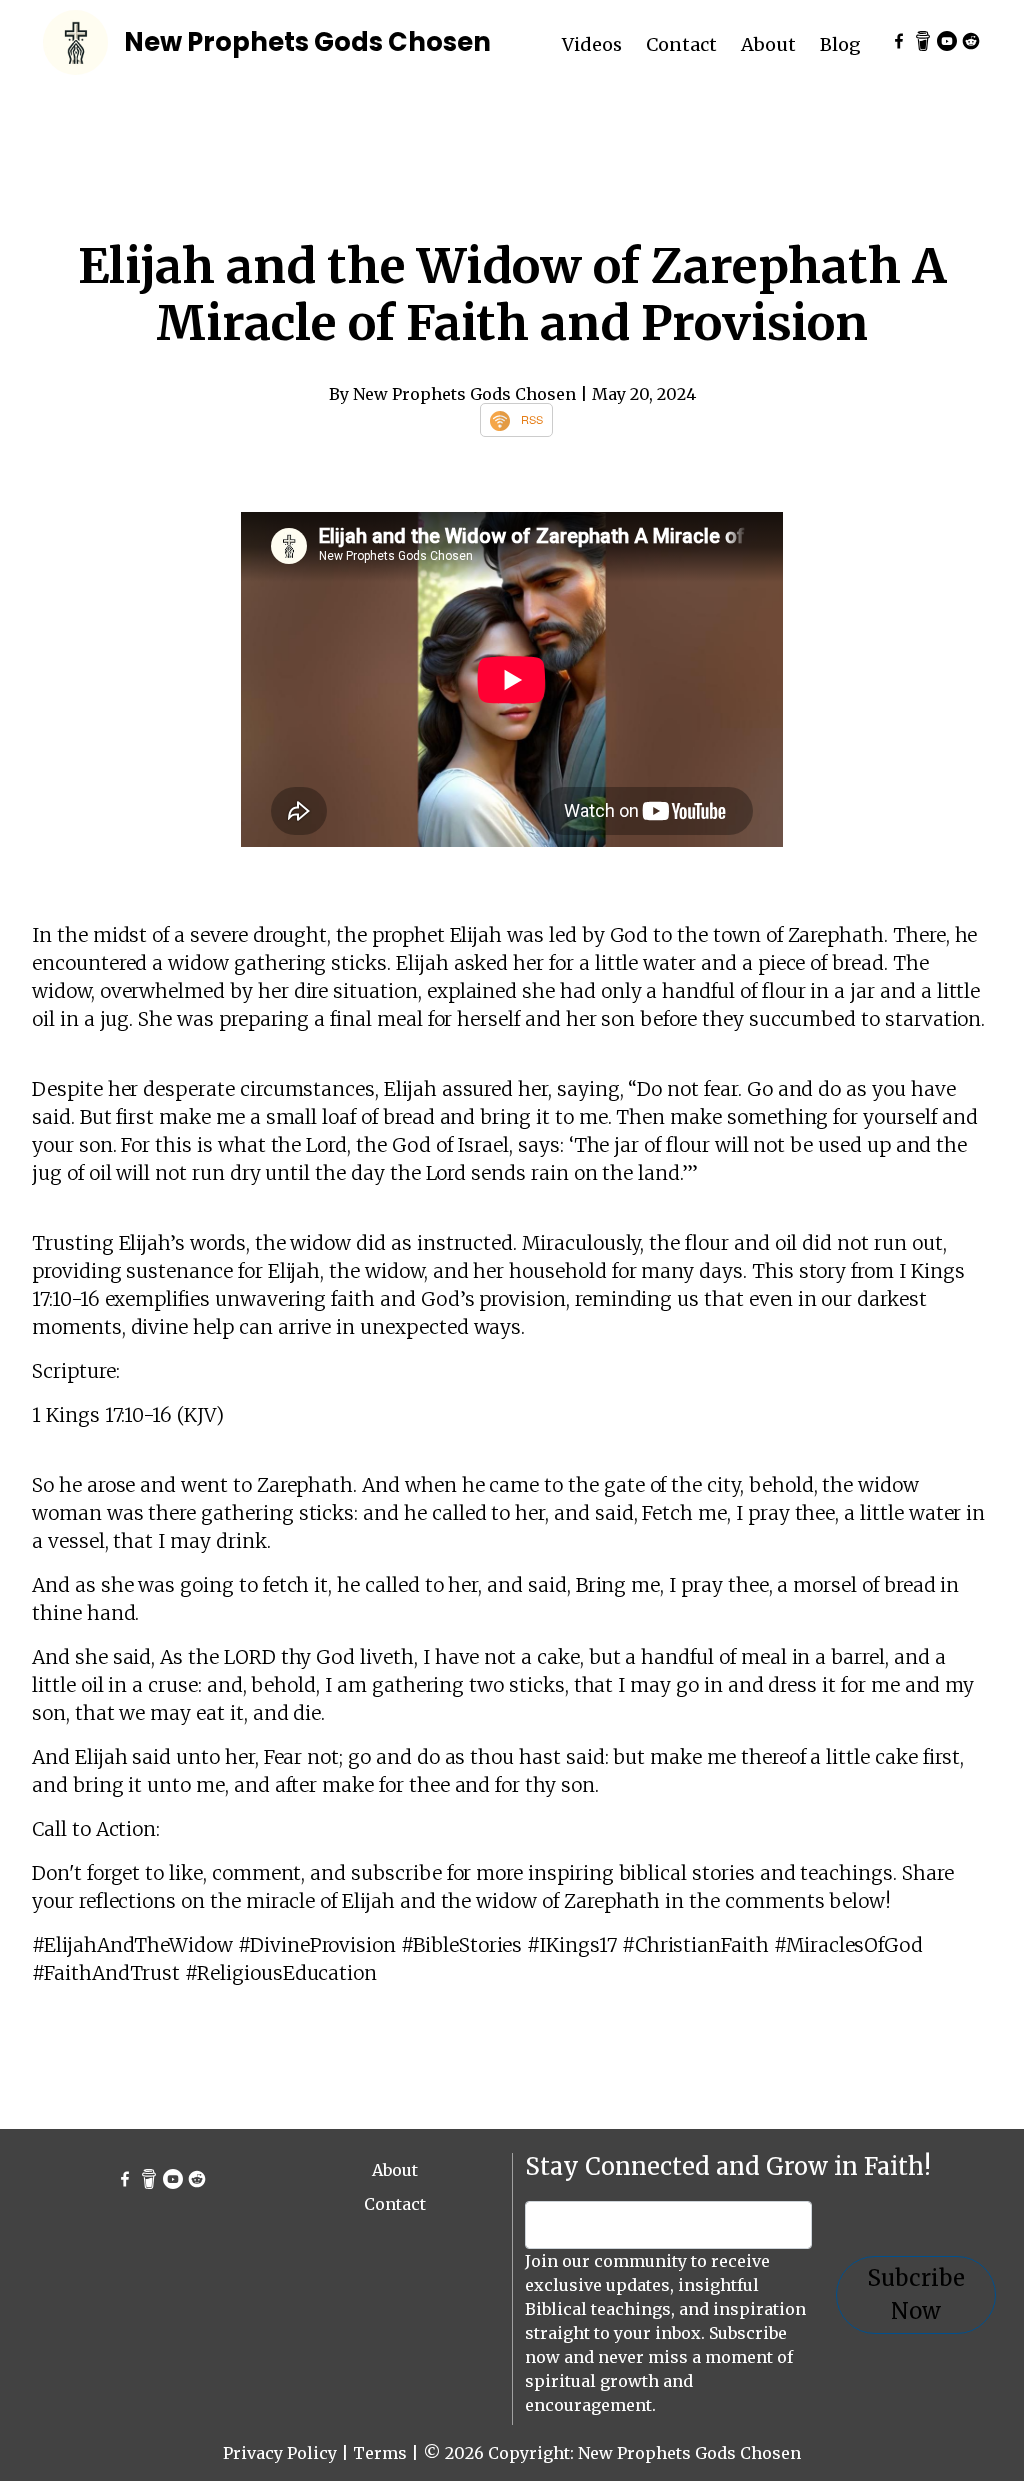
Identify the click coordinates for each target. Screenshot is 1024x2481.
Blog (840, 44)
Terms (380, 2453)
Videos (592, 44)
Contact (681, 44)
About (768, 44)
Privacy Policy (280, 2453)
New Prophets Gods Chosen (307, 42)
